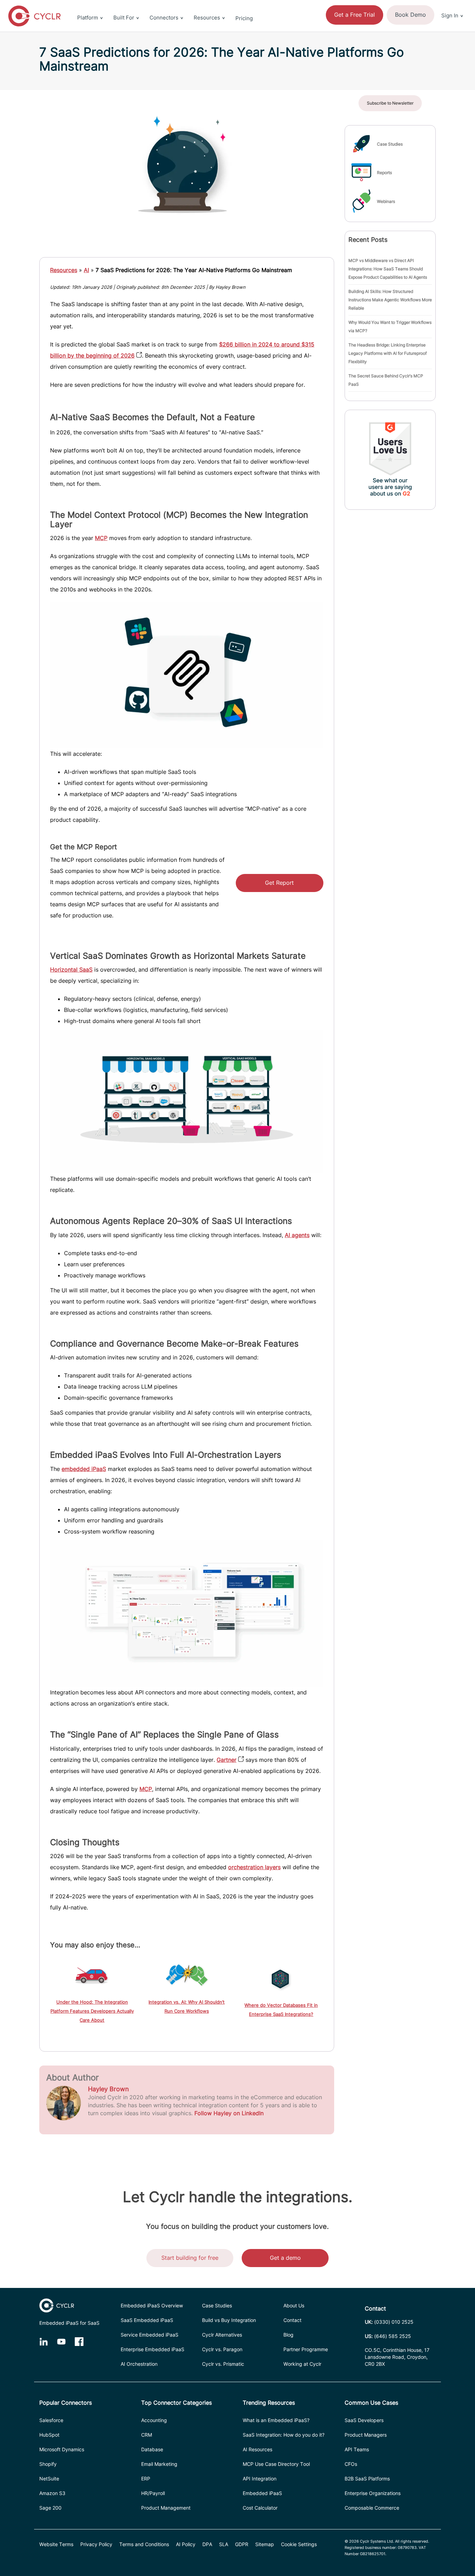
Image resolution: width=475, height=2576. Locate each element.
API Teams (357, 2449)
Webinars (386, 201)
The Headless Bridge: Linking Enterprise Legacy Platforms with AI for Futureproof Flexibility (388, 353)
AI (86, 270)
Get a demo (285, 2258)
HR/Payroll (153, 2493)
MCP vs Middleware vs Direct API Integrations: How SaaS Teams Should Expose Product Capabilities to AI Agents (388, 269)
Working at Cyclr (302, 2364)
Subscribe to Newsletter (390, 103)
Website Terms (56, 2544)
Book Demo (410, 15)
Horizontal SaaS (71, 970)
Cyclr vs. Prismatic (223, 2364)
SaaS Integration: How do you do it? (284, 2435)
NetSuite (49, 2479)
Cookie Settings (299, 2544)
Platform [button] (88, 18)
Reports (384, 173)
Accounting (154, 2420)
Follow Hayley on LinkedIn (229, 2113)
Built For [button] (124, 18)
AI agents (297, 1235)
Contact (292, 2320)
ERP (146, 2479)
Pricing (244, 18)
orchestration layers (254, 1867)
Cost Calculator (260, 2508)
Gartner (227, 1760)
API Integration (260, 2479)
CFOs (351, 2464)
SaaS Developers (364, 2420)
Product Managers (366, 2435)
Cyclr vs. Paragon (222, 2349)
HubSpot (49, 2435)
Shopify (48, 2464)
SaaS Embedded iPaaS (147, 2320)
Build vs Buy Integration (229, 2320)
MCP (101, 538)
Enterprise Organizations (373, 2493)
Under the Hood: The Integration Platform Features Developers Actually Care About (92, 2011)
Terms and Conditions (144, 2544)
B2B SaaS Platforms (367, 2479)
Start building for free (190, 2258)
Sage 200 (50, 2508)
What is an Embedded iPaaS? (276, 2420)
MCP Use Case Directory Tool (276, 2464)
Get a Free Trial (355, 15)
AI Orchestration (139, 2364)
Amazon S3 (52, 2493)
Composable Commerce (372, 2508)
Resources (64, 270)
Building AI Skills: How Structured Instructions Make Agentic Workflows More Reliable (390, 300)
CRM (147, 2435)
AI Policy (186, 2544)
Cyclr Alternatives (222, 2335)
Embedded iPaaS (262, 2493)
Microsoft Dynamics (62, 2449)
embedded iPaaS (84, 1469)
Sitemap (265, 2544)
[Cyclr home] (34, 16)
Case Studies (390, 144)
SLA (224, 2544)
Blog (288, 2335)
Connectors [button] (164, 18)
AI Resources (257, 2449)
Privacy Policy (96, 2544)
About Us (294, 2305)
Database (152, 2449)
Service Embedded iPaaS (150, 2335)
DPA (207, 2544)
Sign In (450, 15)
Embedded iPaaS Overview (152, 2305)
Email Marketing (159, 2464)
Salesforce (51, 2420)
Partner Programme (306, 2349)
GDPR (242, 2544)
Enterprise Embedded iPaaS (152, 2349)
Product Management (166, 2508)
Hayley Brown (108, 2089)
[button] (452, 4)
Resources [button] (207, 18)
